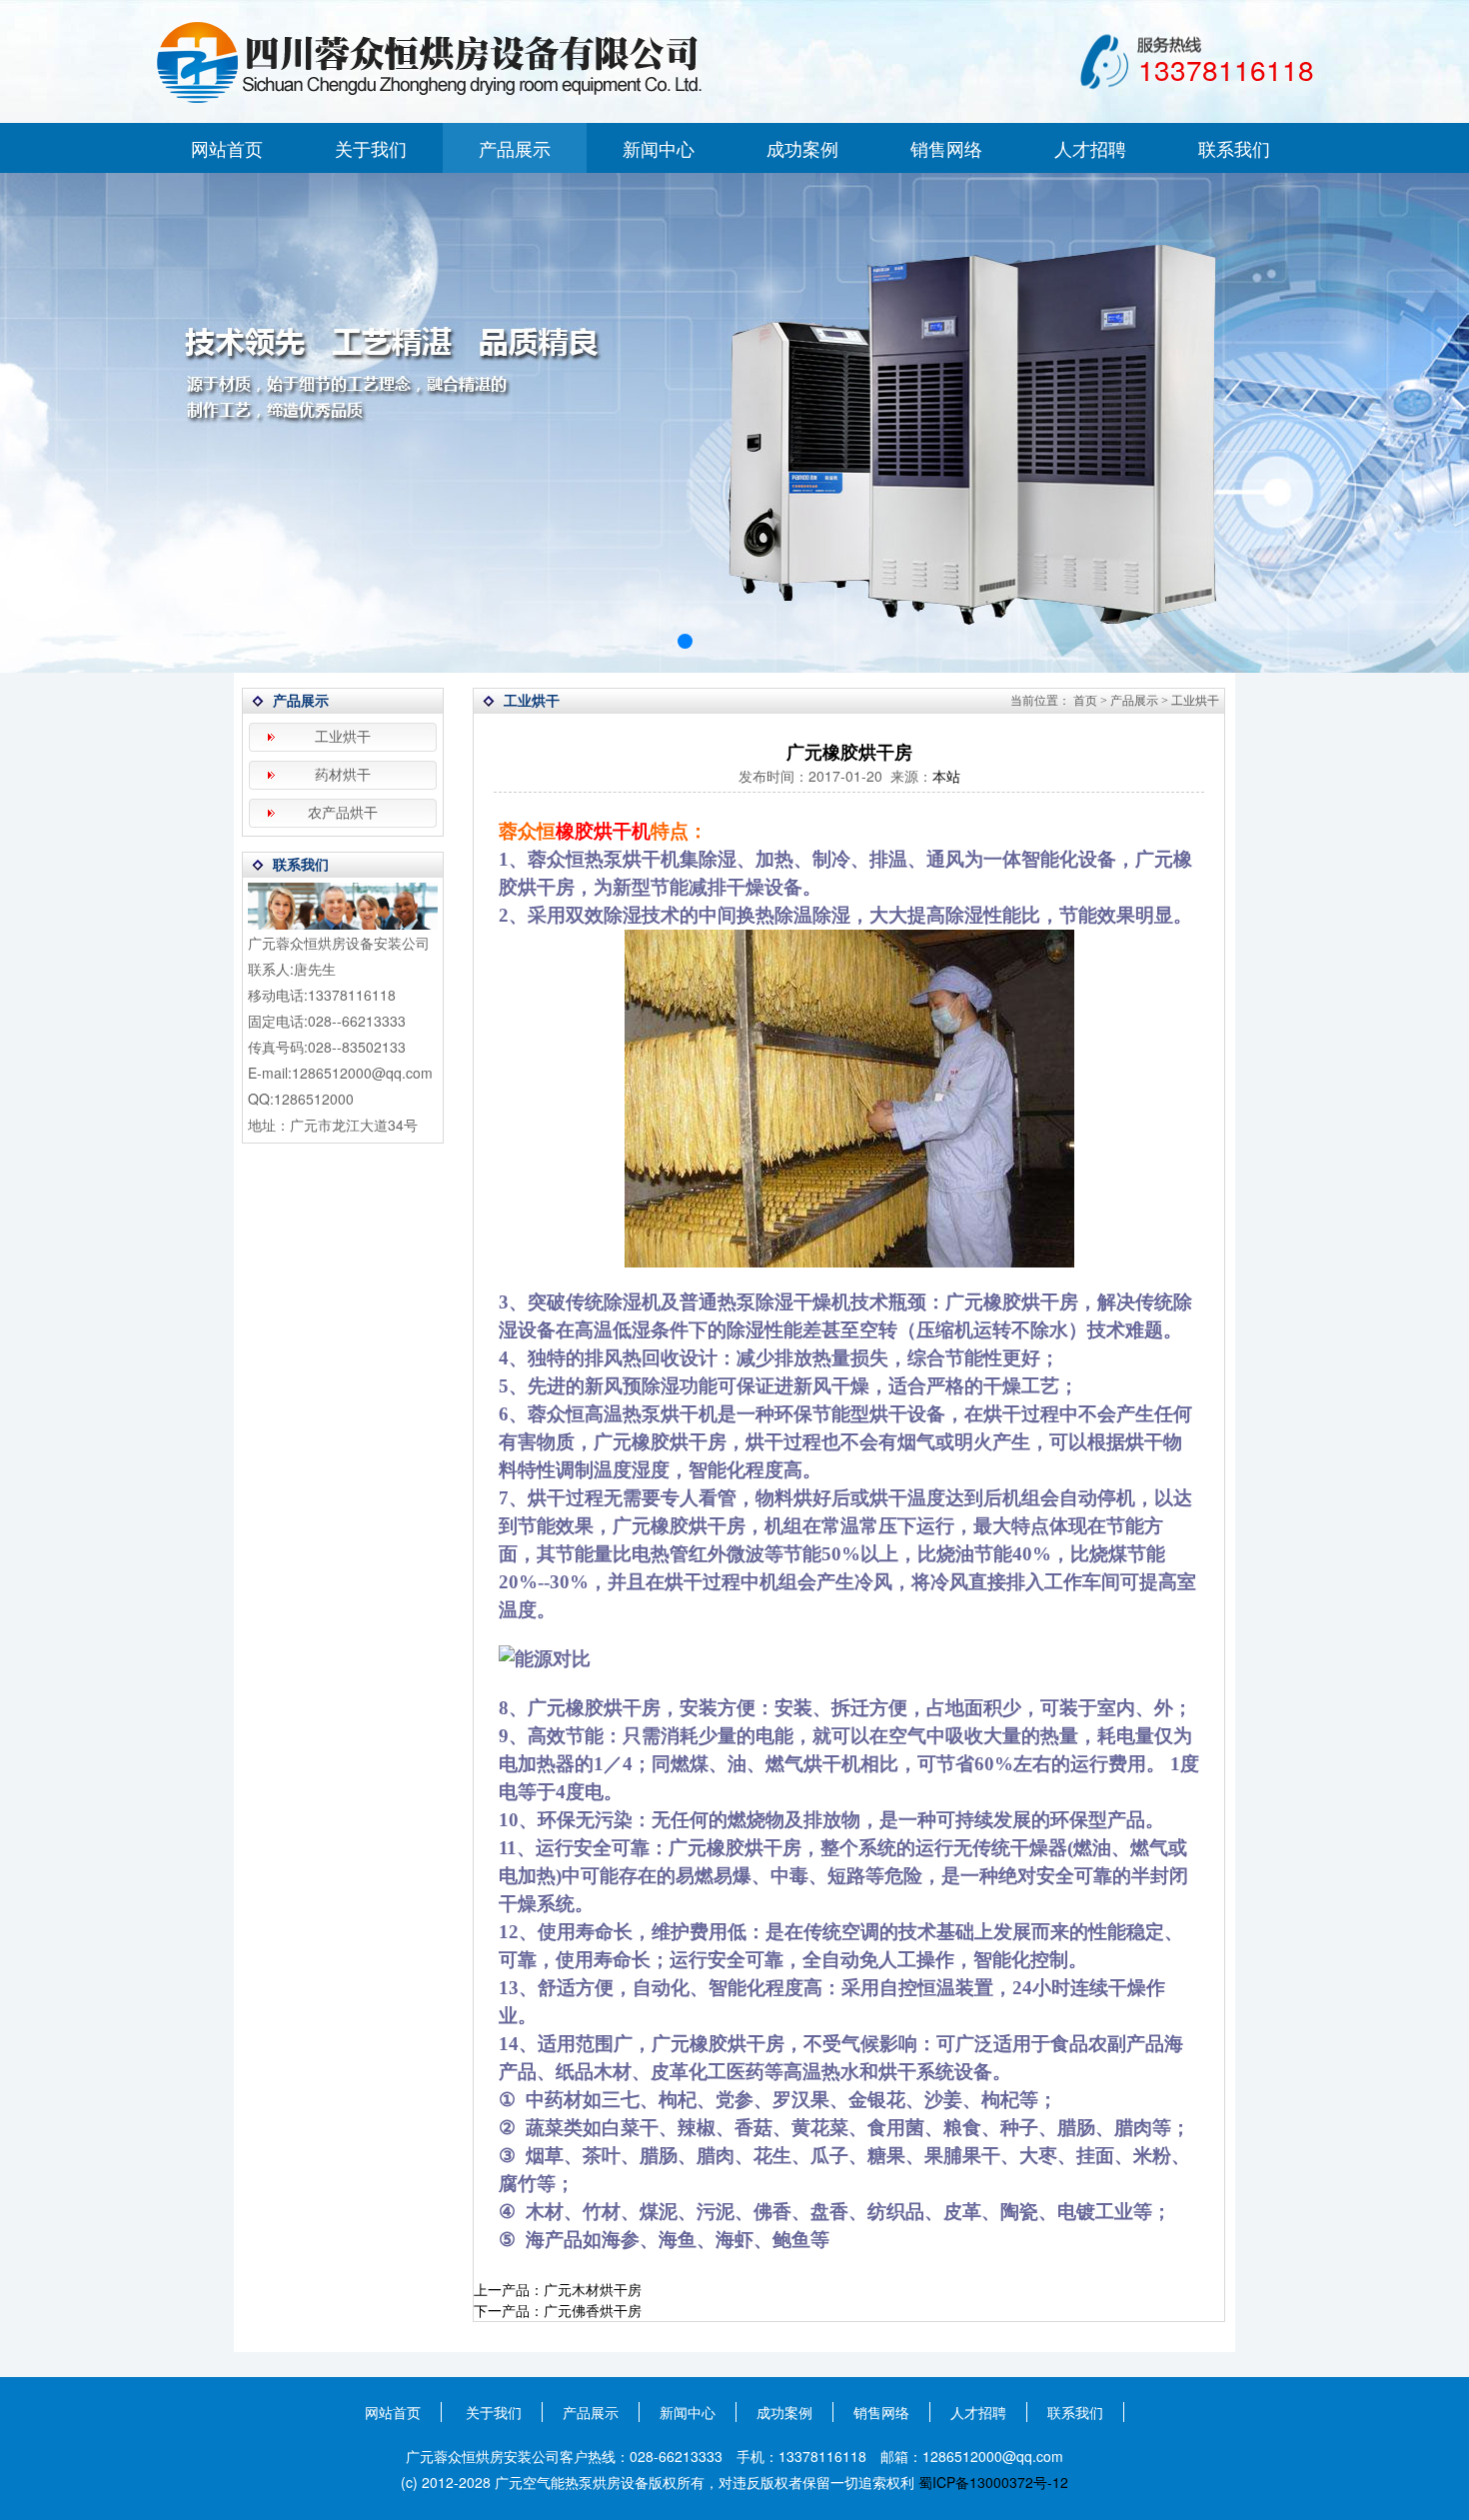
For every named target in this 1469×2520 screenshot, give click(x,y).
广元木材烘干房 (593, 2289)
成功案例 (802, 148)
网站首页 (227, 148)
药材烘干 (343, 775)
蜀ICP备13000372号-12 (993, 2482)
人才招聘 (1090, 148)
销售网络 (946, 148)
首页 (1085, 701)
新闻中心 (659, 148)
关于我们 (371, 148)
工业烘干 (343, 737)
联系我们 (1234, 148)
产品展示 (515, 148)
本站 (946, 776)
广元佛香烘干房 (593, 2310)
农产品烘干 (343, 813)
